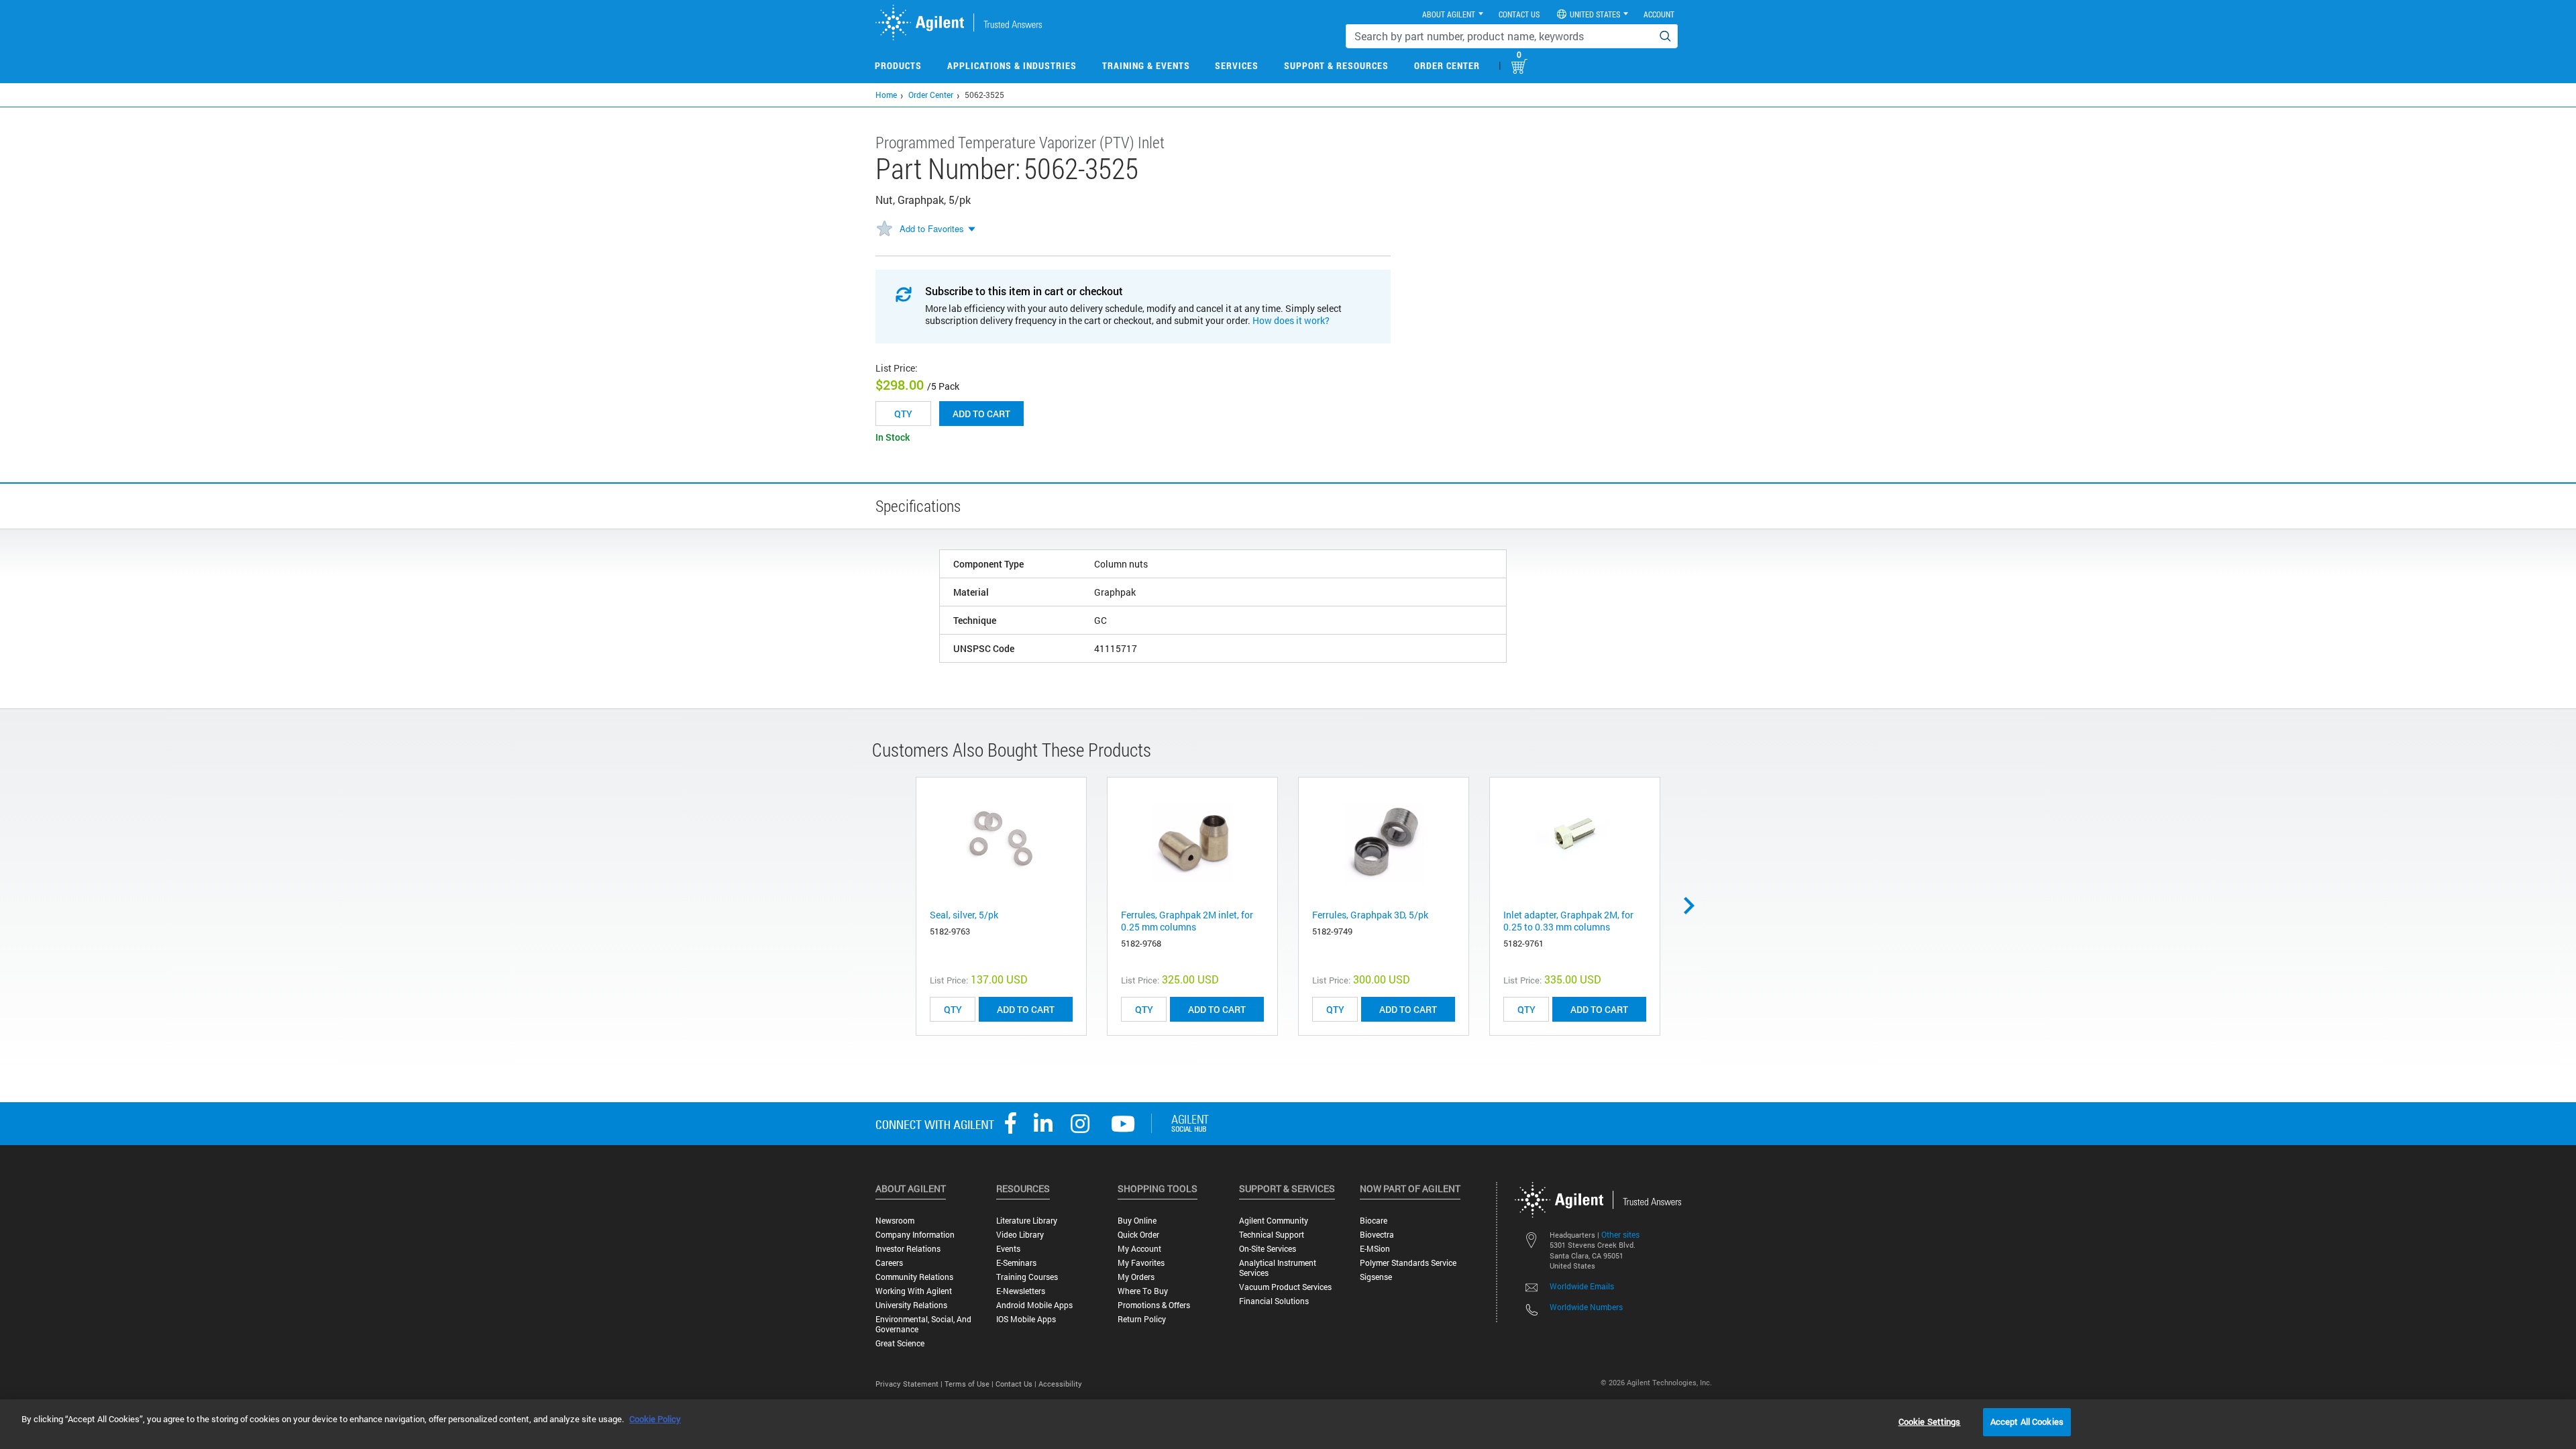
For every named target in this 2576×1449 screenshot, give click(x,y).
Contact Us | (1017, 1384)
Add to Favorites (932, 228)
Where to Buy (1143, 1291)
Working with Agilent (914, 1291)
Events (1008, 1249)
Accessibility (1060, 1384)
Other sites (1620, 1234)
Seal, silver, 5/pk (964, 915)
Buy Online (1137, 1221)
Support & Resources (1336, 65)
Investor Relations (908, 1249)
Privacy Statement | (910, 1384)
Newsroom (895, 1221)
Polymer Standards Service (1408, 1263)
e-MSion (1375, 1249)
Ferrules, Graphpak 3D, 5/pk (1370, 915)
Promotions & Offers (1154, 1305)
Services (1237, 65)
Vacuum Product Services (1285, 1287)
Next (1694, 906)
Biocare (1374, 1221)
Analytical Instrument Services (1278, 1268)
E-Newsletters (1021, 1291)
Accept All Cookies (2027, 1421)
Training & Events (1146, 65)
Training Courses (1027, 1277)
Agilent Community (1274, 1221)
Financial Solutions (1274, 1301)
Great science (900, 1343)
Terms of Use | (970, 1384)
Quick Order (1138, 1235)
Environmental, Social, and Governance (923, 1324)
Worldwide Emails (1582, 1286)
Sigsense (1376, 1277)
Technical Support (1272, 1235)
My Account (1139, 1249)
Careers (889, 1263)
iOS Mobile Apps (1026, 1319)
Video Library (1020, 1235)
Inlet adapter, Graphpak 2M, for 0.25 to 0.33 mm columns (1568, 921)
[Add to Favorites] (884, 229)
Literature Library (1027, 1221)
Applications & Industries (1012, 65)
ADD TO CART (1026, 1009)
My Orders (1136, 1277)
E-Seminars (1016, 1263)
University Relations (911, 1305)
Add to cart (981, 414)
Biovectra (1377, 1235)
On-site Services (1268, 1249)
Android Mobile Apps (1034, 1305)
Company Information (915, 1235)
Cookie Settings (1930, 1421)
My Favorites (1141, 1263)
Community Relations (914, 1277)
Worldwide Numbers (1586, 1307)
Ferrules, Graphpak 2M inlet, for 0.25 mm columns (1187, 921)
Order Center (1447, 65)
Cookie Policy (655, 1419)
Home (886, 95)
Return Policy (1142, 1319)
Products (898, 65)
